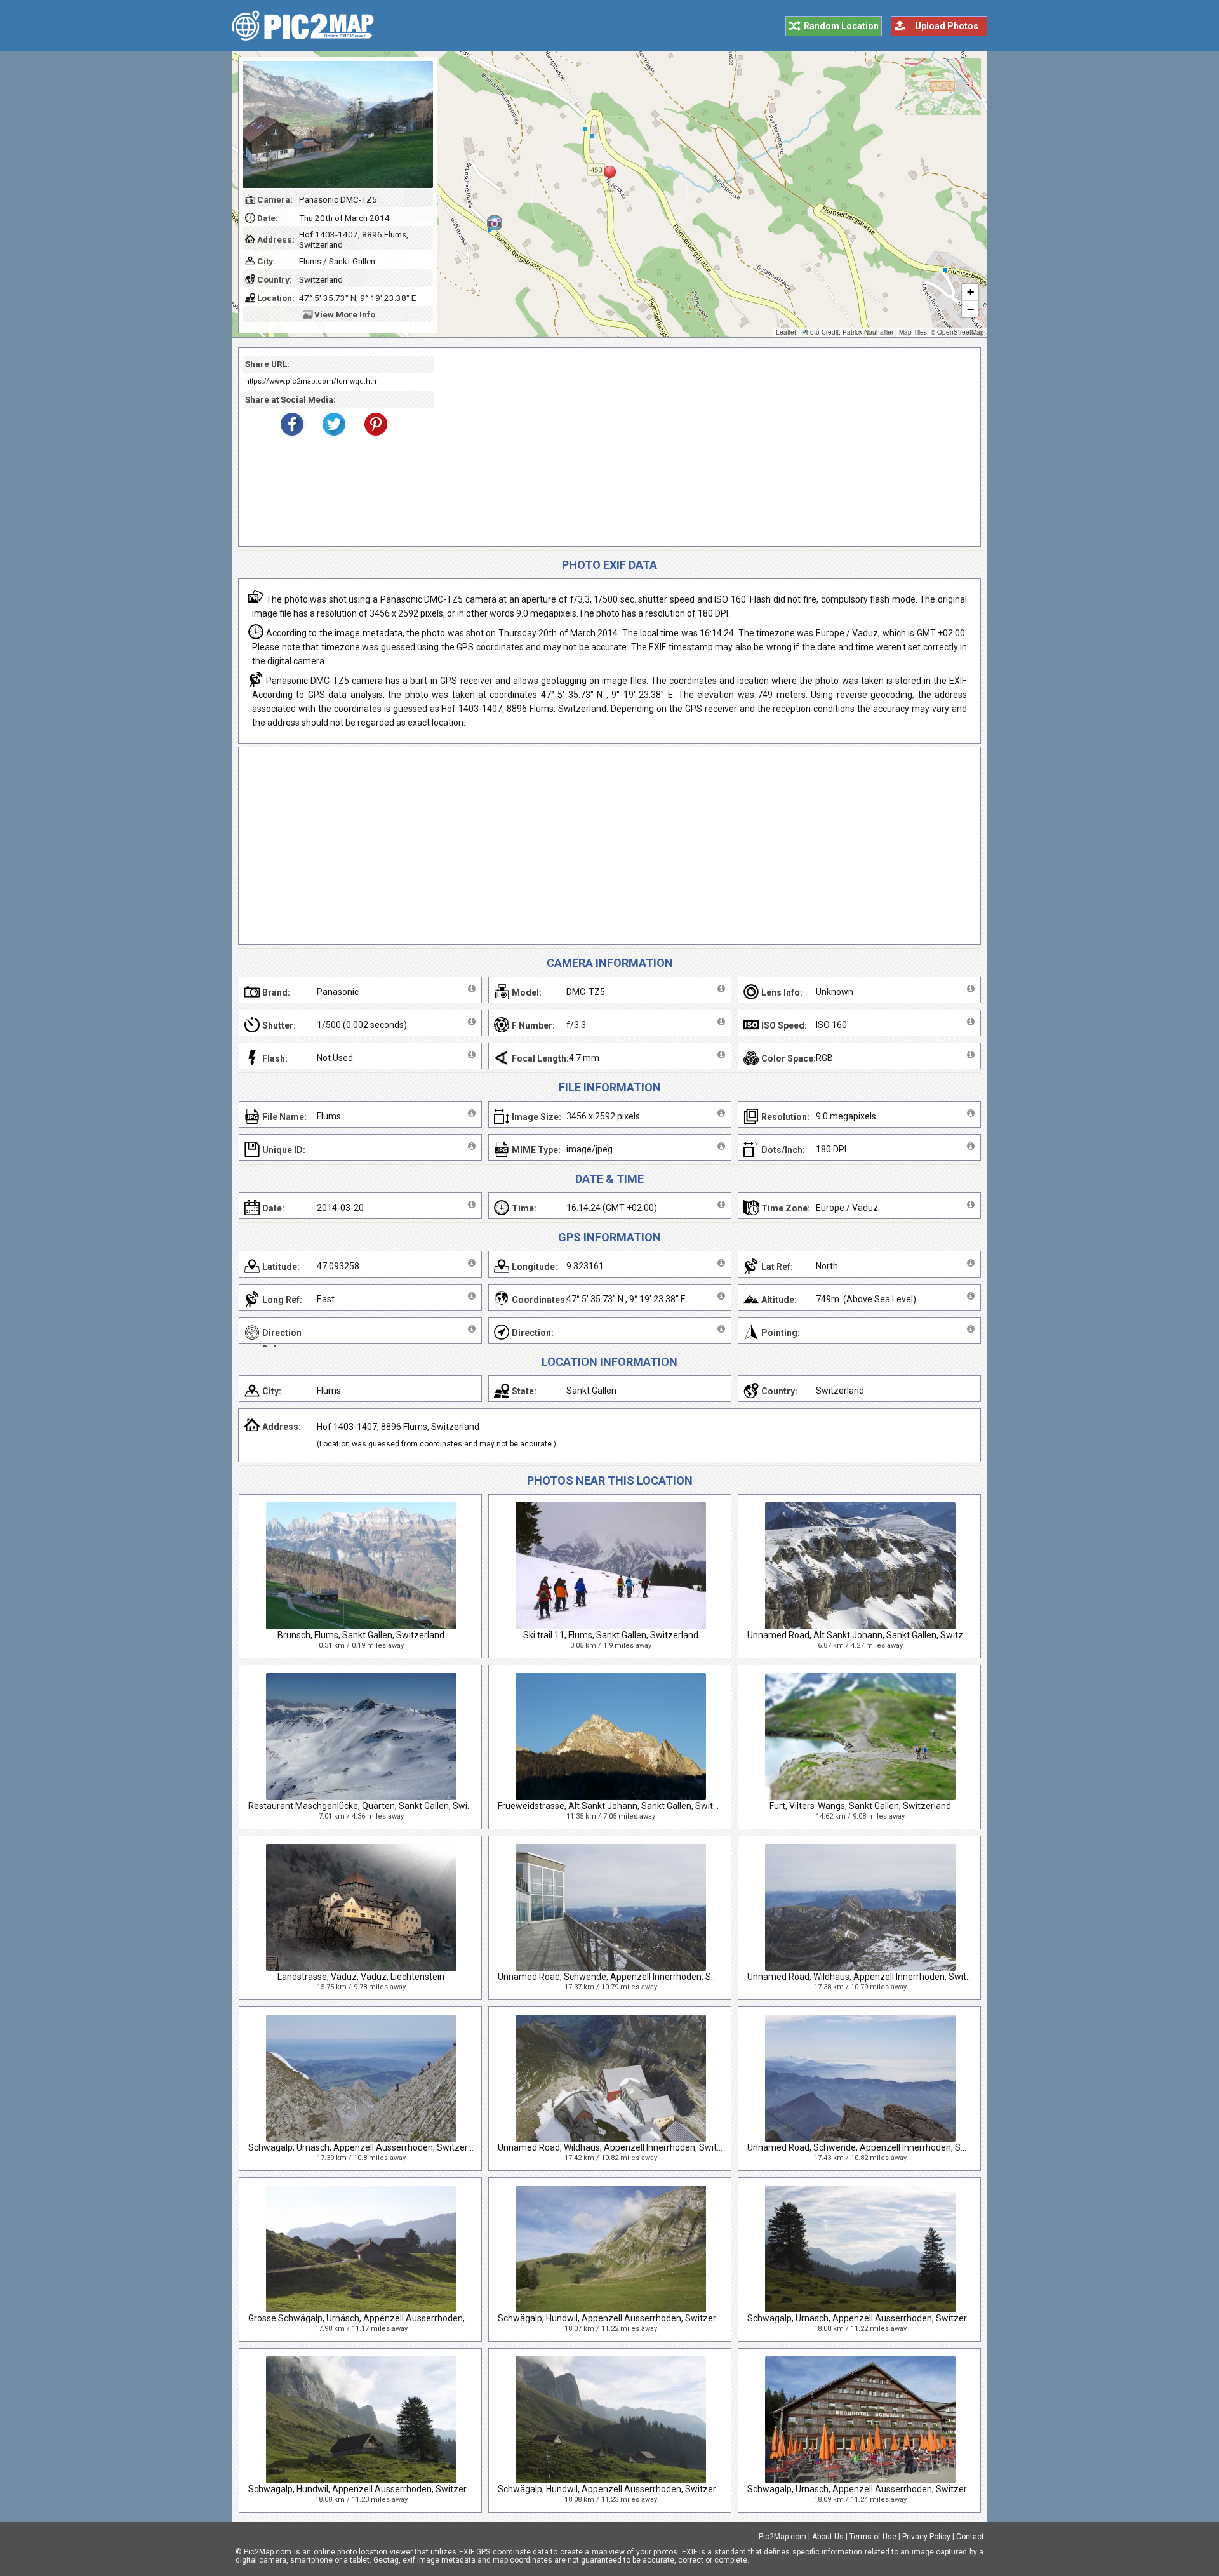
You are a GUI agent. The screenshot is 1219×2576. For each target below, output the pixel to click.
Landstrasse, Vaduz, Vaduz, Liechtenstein (361, 1977)
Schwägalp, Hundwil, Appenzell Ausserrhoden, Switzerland (616, 2318)
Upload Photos (947, 26)
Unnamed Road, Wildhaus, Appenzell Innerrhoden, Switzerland (872, 1977)
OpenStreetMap (961, 332)
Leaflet (786, 332)
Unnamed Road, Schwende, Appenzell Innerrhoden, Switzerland (626, 1977)
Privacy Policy (926, 2537)
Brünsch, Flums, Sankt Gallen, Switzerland (361, 1635)
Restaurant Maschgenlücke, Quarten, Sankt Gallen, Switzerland (375, 1806)
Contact (970, 2537)
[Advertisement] (703, 447)
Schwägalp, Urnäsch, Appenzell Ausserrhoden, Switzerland (367, 2147)
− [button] (970, 309)
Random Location (841, 26)
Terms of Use (873, 2537)
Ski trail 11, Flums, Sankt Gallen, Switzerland (611, 1635)
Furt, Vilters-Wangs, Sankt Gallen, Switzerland (860, 1806)
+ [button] (970, 292)
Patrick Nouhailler (868, 332)
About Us (828, 2537)
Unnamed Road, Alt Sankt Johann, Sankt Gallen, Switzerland (868, 1635)
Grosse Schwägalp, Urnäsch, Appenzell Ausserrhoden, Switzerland (382, 2318)
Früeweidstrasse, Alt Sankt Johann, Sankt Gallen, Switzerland (621, 1806)
